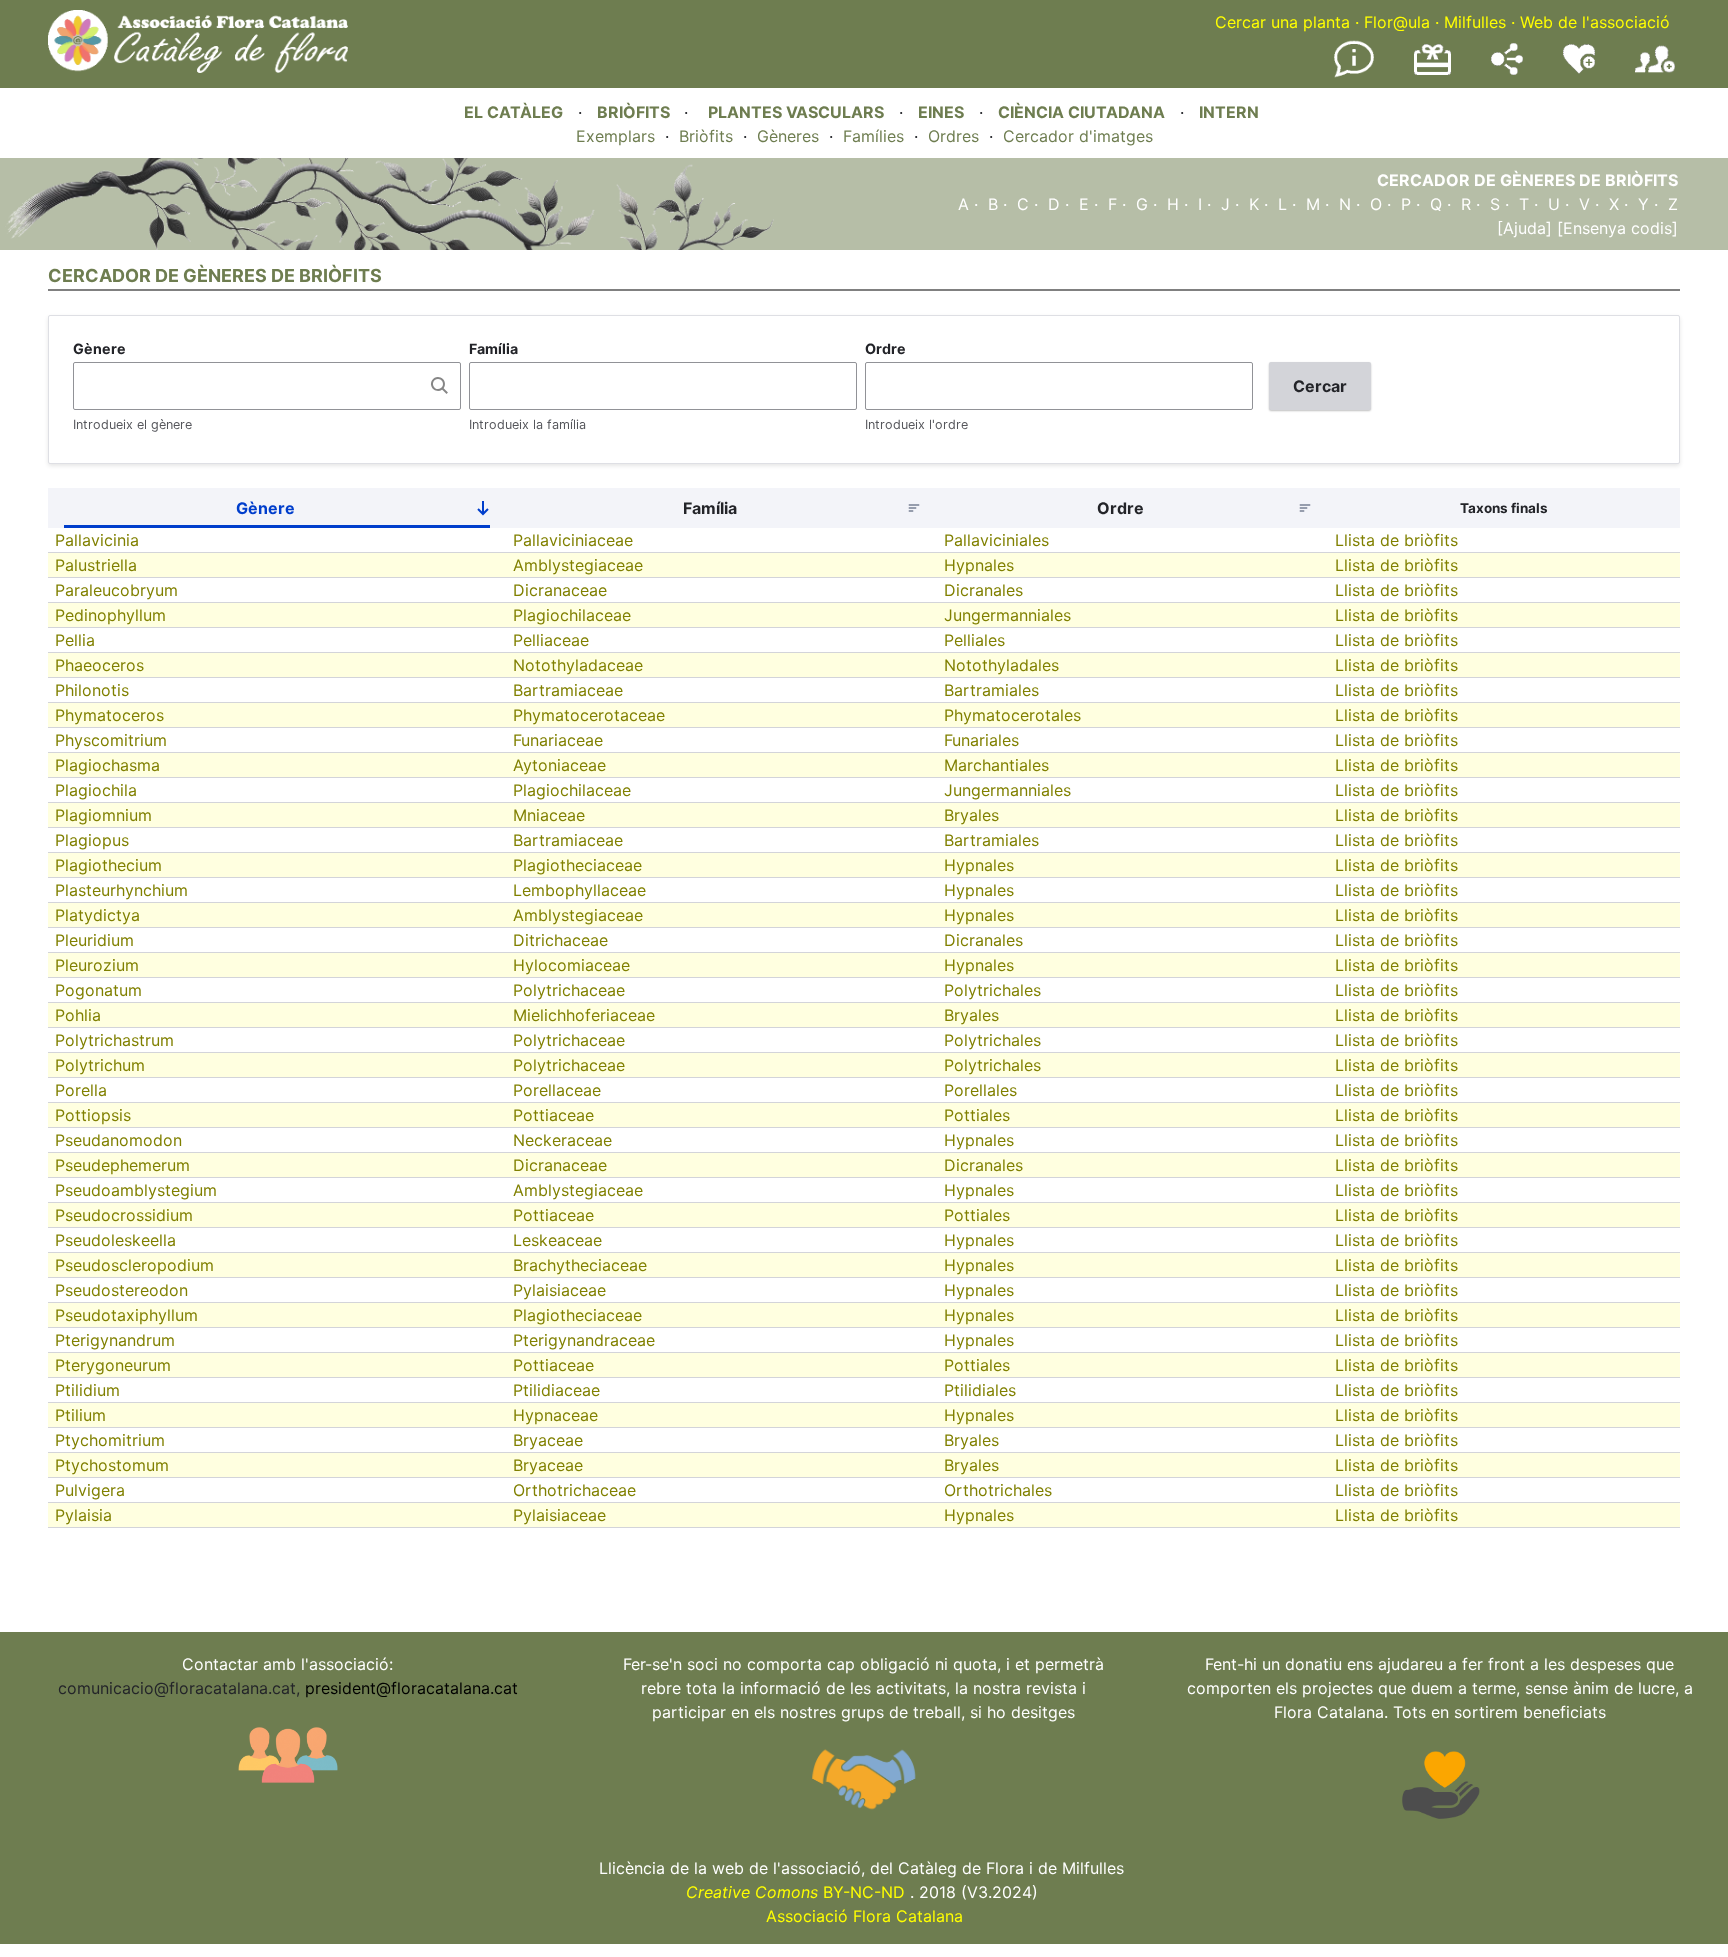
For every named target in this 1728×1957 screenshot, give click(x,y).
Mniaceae (549, 815)
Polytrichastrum (114, 1040)
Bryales (971, 815)
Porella (81, 1090)
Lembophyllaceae (579, 890)
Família (493, 348)
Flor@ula (1397, 22)
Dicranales (983, 590)
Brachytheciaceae (580, 1265)
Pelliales (974, 640)
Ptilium (80, 1415)
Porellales (980, 1090)
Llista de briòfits (1396, 540)
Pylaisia (83, 1515)
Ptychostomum (112, 1465)
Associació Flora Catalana (864, 1916)
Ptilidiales (980, 1390)
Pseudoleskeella (115, 1240)
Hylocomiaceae (571, 965)
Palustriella (96, 565)
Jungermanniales (1007, 615)
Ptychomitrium (110, 1440)
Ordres (953, 136)
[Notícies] (1354, 73)
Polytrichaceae (569, 990)
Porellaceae (557, 1090)
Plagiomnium (103, 815)
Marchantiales (996, 765)
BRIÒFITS (635, 112)
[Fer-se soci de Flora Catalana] (1655, 73)
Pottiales (977, 1115)
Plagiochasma (107, 765)
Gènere (99, 348)
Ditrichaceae (560, 940)
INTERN (1229, 112)
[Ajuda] (1524, 228)
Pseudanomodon (118, 1140)
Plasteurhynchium (121, 890)
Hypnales (979, 565)
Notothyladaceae (578, 665)
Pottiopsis (93, 1115)
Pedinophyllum (110, 615)
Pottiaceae (553, 1115)
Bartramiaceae (568, 690)
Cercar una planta (1282, 22)
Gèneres (788, 136)
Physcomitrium (111, 740)
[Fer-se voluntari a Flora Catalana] (1579, 69)
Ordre (885, 348)
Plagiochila (96, 790)
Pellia (75, 640)
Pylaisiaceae (559, 1290)
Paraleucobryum (116, 590)
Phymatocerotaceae (589, 715)
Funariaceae (558, 740)
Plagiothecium (108, 865)
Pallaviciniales (996, 540)
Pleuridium (94, 940)
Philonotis (92, 690)
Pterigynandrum (115, 1340)
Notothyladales (1001, 665)
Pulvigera (90, 1490)
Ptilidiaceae (556, 1390)
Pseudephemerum (122, 1165)
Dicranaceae (560, 590)
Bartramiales (991, 690)
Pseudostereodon (121, 1290)
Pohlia (78, 1015)
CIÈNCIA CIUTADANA (1081, 112)
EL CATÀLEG (513, 112)
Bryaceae (548, 1440)
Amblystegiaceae (578, 565)
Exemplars (615, 136)
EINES (941, 112)
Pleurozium (97, 965)
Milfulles (1475, 22)
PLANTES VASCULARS (796, 112)
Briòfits (706, 136)
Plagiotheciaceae (577, 865)
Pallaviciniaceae (573, 540)
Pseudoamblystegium (136, 1190)
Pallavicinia (97, 540)
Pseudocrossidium (124, 1215)
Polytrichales (992, 990)
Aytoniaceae (559, 765)
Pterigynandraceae (584, 1340)
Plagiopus (92, 840)
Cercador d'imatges (1078, 136)
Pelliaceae (551, 640)
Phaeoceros (99, 665)
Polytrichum (100, 1065)
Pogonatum (98, 990)
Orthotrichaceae (574, 1490)
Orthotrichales (998, 1490)
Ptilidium (87, 1390)
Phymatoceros (109, 715)
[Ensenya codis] (1615, 228)
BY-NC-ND (795, 1892)
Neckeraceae (562, 1140)
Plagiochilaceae (572, 615)
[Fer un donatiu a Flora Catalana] (1432, 72)
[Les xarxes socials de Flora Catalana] (1507, 69)
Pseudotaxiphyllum (126, 1315)
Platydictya (97, 915)
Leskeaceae (557, 1240)
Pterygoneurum (113, 1365)
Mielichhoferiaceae (584, 1015)
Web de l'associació (1595, 22)
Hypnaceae (555, 1415)
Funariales (981, 740)
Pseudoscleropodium (134, 1265)
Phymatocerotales (1012, 715)
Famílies (873, 136)
